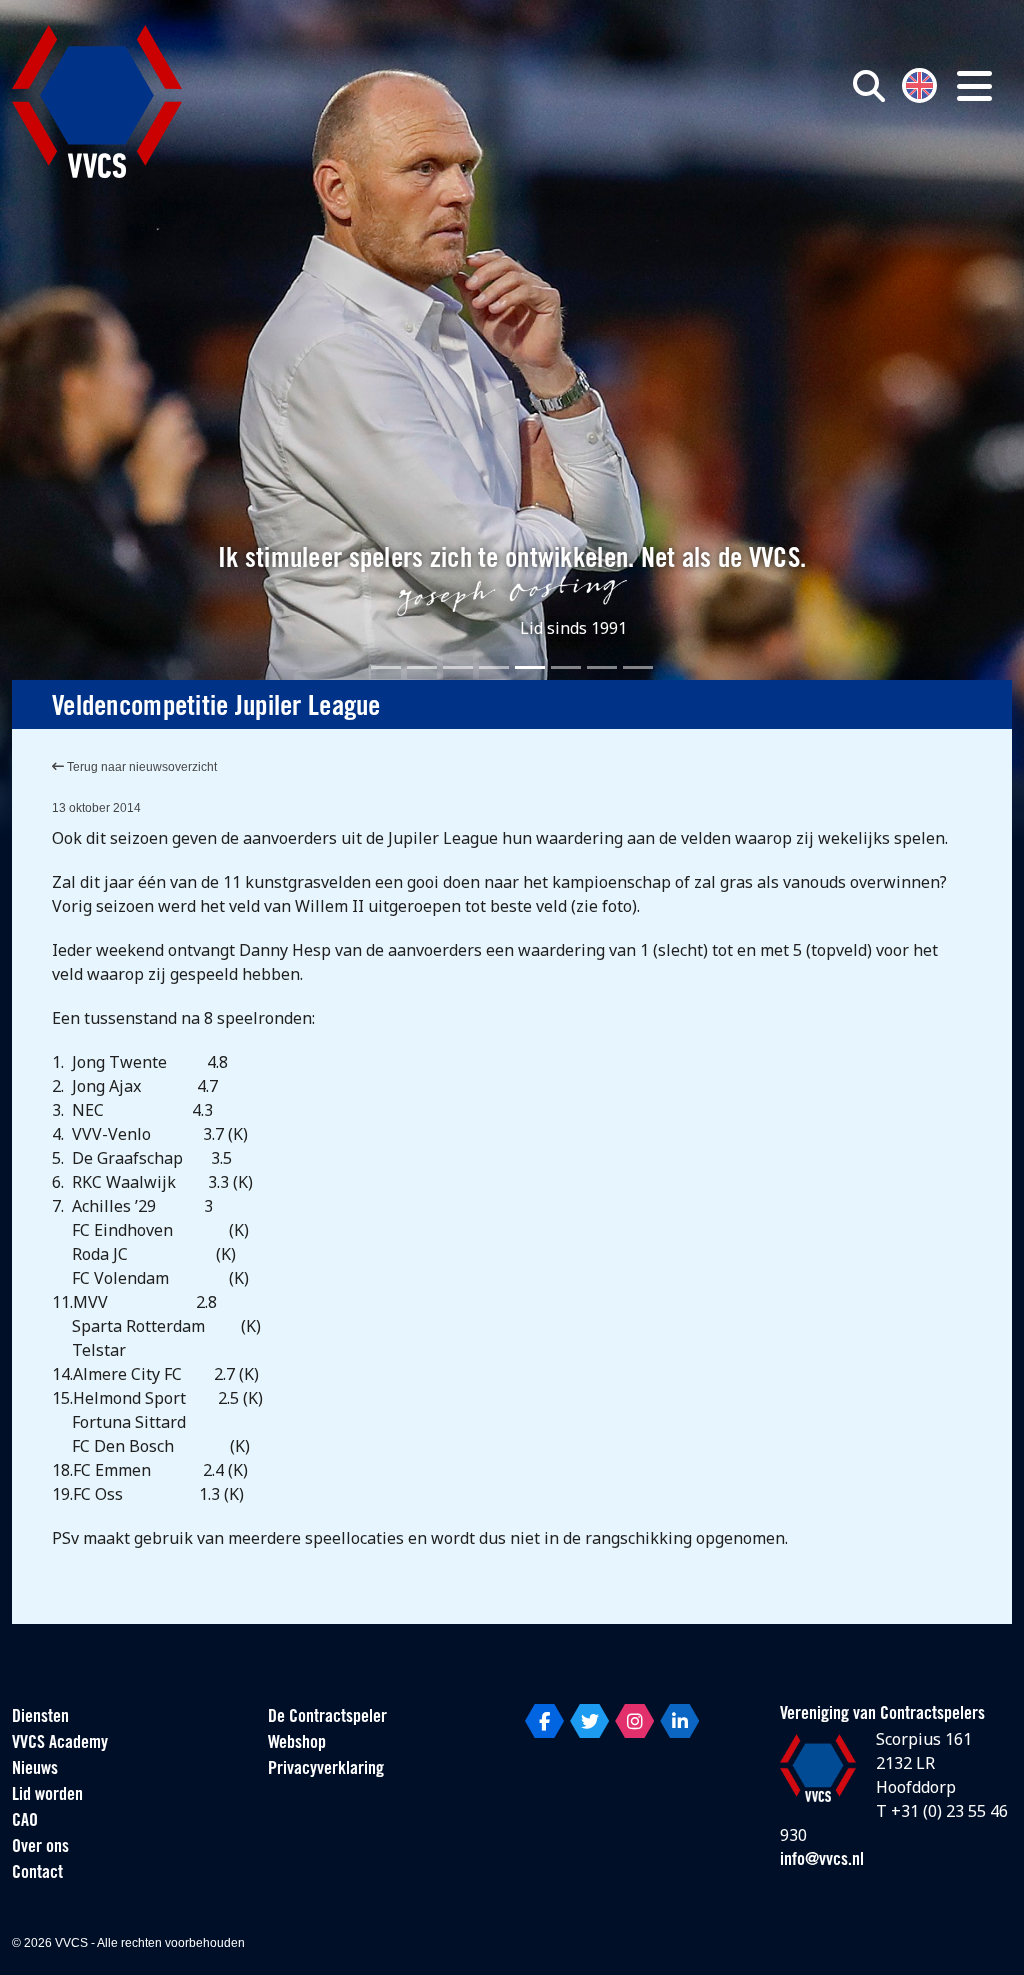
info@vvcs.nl (822, 1861)
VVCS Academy (60, 1744)
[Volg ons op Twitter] (589, 1721)
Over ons (40, 1848)
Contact (37, 1874)
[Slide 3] (458, 667)
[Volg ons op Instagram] (634, 1721)
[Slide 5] (530, 667)
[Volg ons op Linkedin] (679, 1721)
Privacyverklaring (326, 1770)
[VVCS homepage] (97, 101)
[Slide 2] (422, 667)
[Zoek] (869, 86)
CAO (25, 1822)
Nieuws (35, 1770)
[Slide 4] (494, 667)
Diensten (40, 1718)
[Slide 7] (602, 667)
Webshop (297, 1744)
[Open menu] (974, 86)
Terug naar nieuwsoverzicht (140, 767)
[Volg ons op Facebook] (544, 1721)
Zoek (730, 177)
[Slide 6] (566, 667)
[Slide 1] (386, 667)
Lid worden (47, 1796)
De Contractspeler (327, 1718)
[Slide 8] (638, 667)
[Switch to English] (919, 83)
